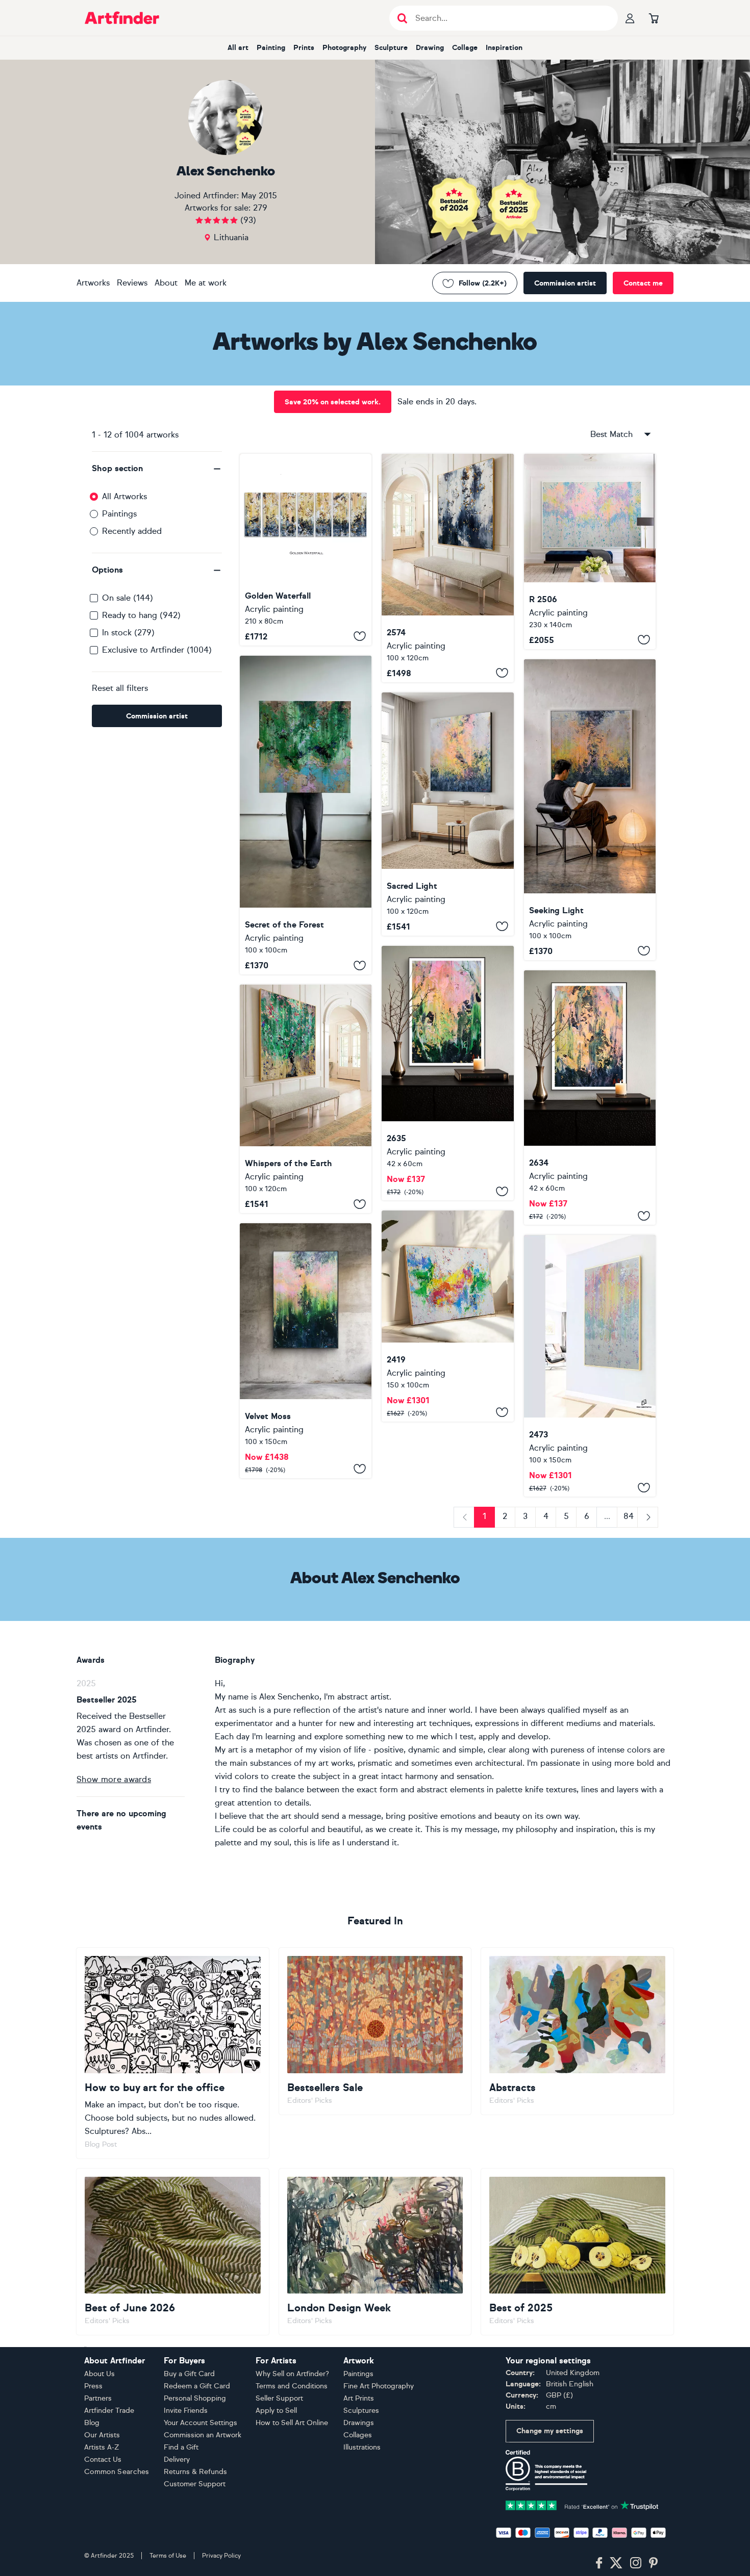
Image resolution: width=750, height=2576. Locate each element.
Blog (92, 2423)
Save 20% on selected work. (333, 402)
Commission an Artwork (203, 2435)
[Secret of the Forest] (306, 815)
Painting (271, 48)
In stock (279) (128, 633)
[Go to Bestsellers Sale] (375, 2031)
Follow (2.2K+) (483, 283)
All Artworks (124, 496)
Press (93, 2386)
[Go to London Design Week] (375, 2252)
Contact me (643, 283)
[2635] (447, 1073)
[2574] (447, 568)
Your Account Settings (201, 2423)
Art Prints (359, 2398)
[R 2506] (590, 551)
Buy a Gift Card (189, 2374)
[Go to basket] (654, 18)
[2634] (590, 1098)
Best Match (611, 434)
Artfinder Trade (109, 2411)
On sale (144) (128, 598)
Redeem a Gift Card (197, 2386)
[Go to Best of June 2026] (173, 2252)
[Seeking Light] (590, 810)
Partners (98, 2398)
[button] (157, 469)
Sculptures (361, 2411)
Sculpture (391, 48)
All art (238, 48)
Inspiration (504, 48)
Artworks (93, 283)
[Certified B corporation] (546, 2470)
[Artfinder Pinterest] (654, 2563)
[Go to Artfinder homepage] (122, 18)
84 (629, 1516)
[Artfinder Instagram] (636, 2563)
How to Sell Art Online (292, 2423)
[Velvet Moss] (306, 1350)
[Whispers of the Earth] (306, 1099)
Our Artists (102, 2435)
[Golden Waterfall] (306, 550)
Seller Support (279, 2398)
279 (260, 208)
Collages (358, 2435)
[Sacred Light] (447, 814)
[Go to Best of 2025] (577, 2252)
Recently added (132, 531)
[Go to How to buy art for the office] (173, 2053)
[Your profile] (630, 18)
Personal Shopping (195, 2398)
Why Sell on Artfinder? (292, 2374)
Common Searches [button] (117, 2472)
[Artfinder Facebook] (599, 2563)
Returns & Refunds (195, 2472)
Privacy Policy (221, 2556)
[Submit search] (402, 18)
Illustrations (362, 2447)
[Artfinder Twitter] (616, 2563)
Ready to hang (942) (141, 615)
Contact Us (103, 2459)
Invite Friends (186, 2411)
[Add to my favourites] (360, 636)
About (166, 283)
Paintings (119, 514)
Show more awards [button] (114, 1779)
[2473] (590, 1366)
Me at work (206, 283)
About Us (99, 2374)
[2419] (447, 1316)
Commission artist (565, 283)
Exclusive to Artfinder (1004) (157, 650)
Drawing (430, 48)
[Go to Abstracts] (577, 2031)
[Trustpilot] (582, 2504)
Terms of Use (168, 2556)
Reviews (132, 283)
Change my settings (550, 2431)
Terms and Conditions (292, 2386)
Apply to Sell (276, 2411)
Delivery (177, 2459)
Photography (344, 48)
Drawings (359, 2423)
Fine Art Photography (379, 2386)
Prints (304, 48)
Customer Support (195, 2484)
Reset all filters (120, 688)
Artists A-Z (102, 2447)
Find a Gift (181, 2447)
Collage (465, 48)
